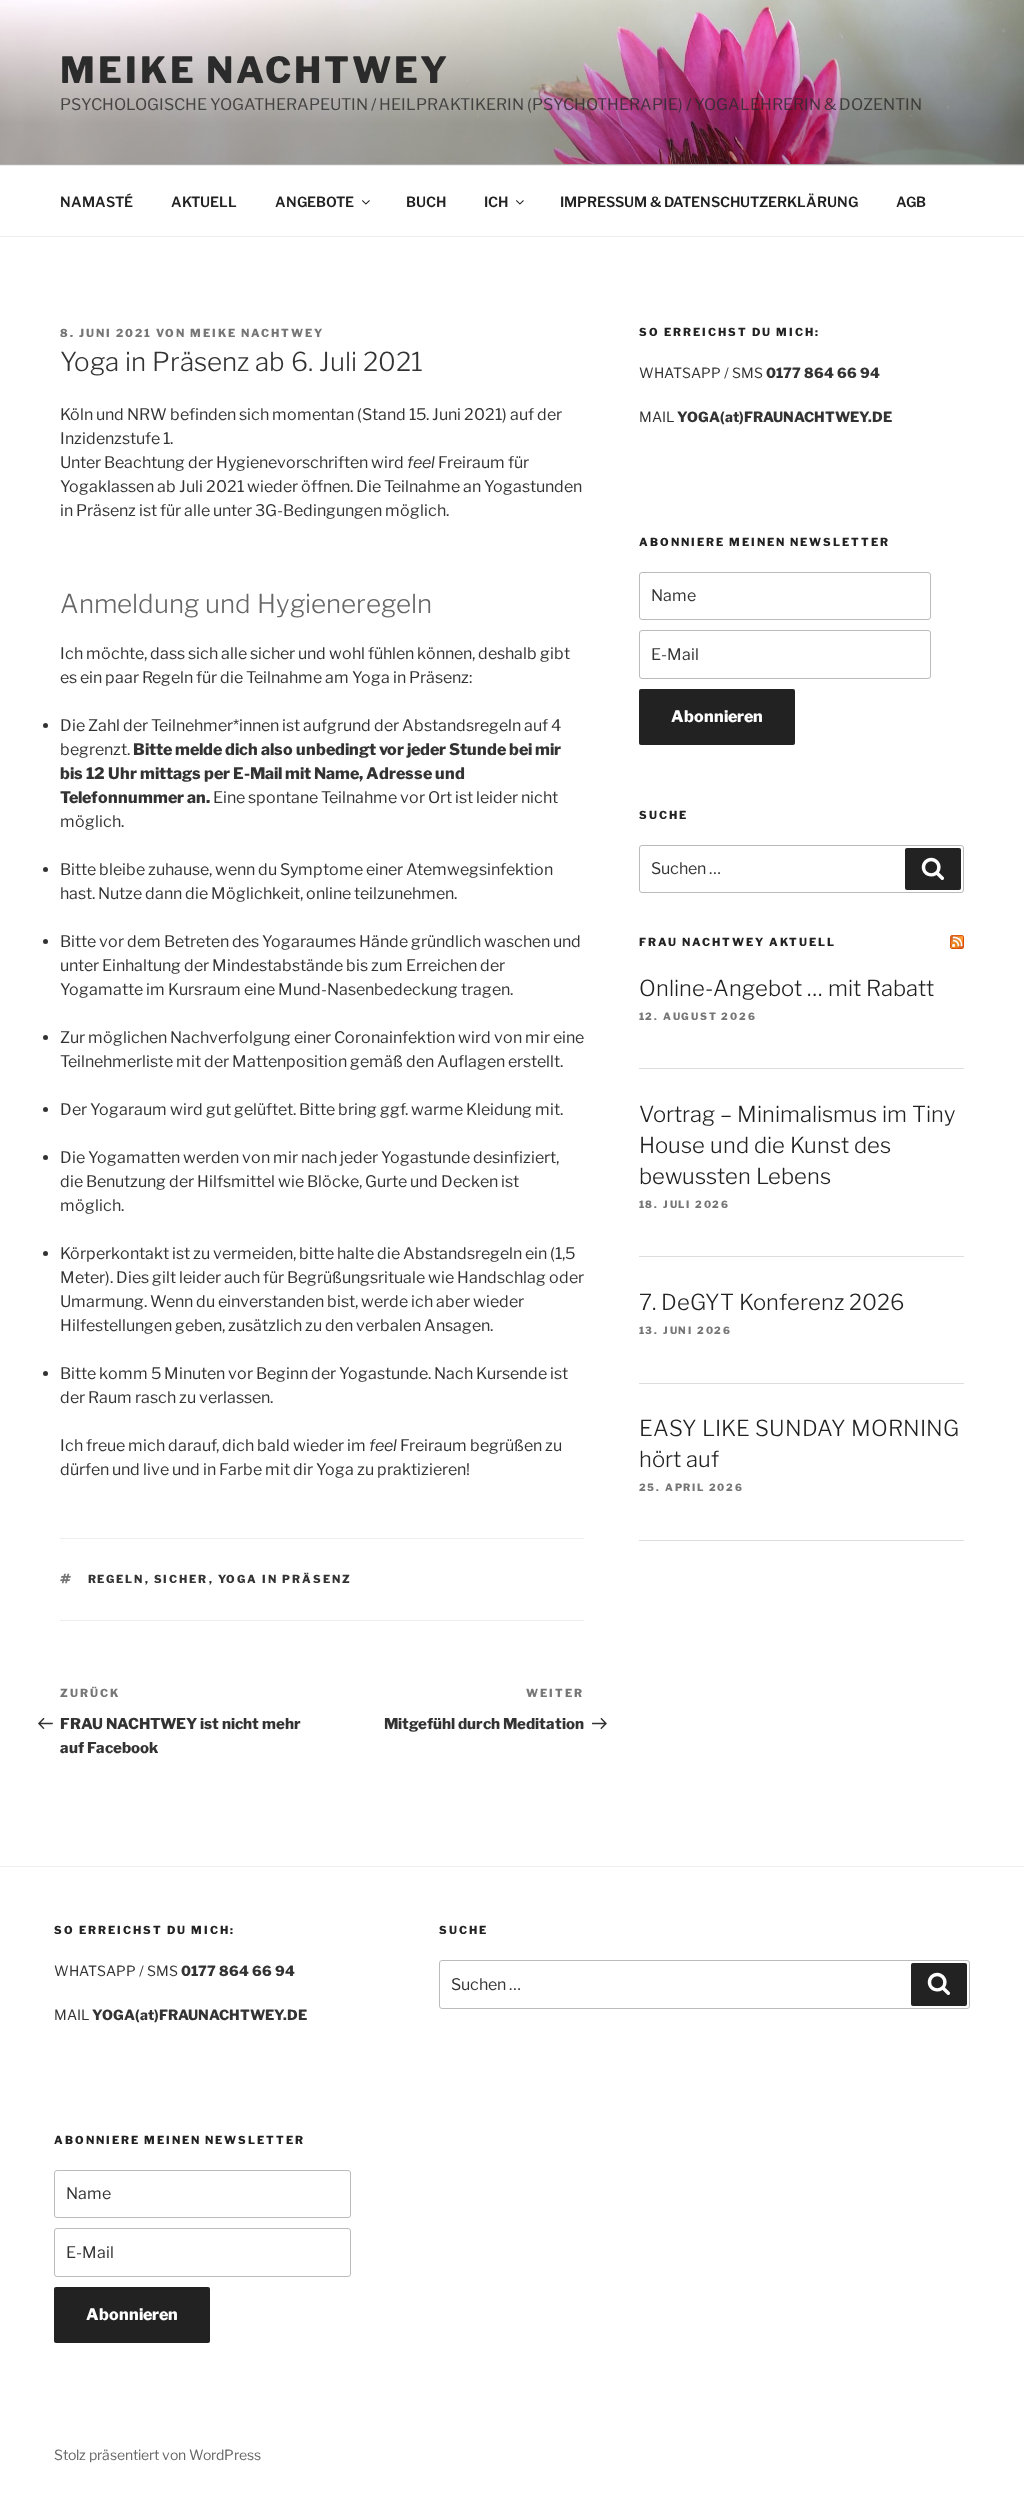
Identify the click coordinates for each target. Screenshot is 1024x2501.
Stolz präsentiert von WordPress (157, 2454)
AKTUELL (204, 201)
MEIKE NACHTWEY (255, 70)
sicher (181, 1579)
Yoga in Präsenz (285, 1579)
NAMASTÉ (96, 201)
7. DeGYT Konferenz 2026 (771, 1302)
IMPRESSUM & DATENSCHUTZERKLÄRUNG (709, 201)
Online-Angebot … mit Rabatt (786, 988)
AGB (911, 201)
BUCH (426, 201)
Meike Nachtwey (257, 333)
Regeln (116, 1579)
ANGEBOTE (314, 201)
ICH (496, 201)
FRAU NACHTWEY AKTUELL (737, 942)
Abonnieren (717, 716)
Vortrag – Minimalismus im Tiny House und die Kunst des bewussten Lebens (797, 1145)
